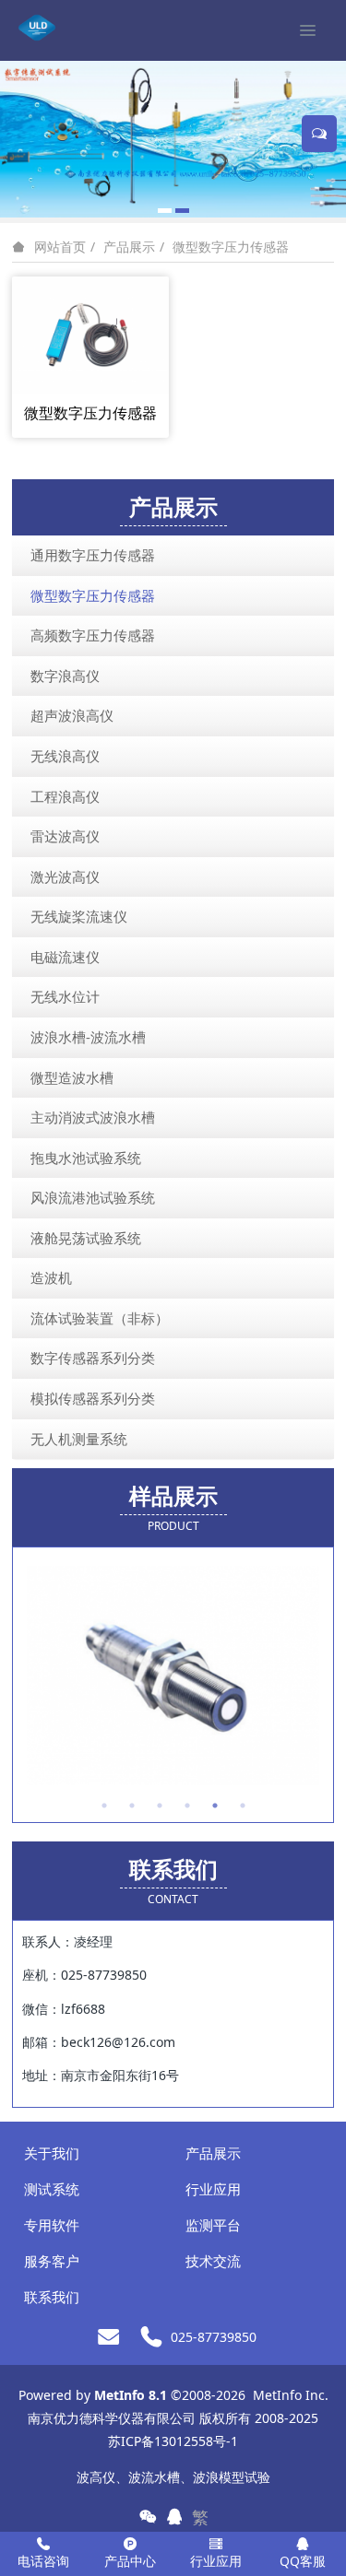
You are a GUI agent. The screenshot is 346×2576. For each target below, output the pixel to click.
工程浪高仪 (65, 796)
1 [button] (104, 1806)
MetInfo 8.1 (131, 2395)
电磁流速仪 (65, 957)
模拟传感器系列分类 (93, 1398)
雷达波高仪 (65, 836)
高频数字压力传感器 (93, 635)
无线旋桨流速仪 (79, 916)
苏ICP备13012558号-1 (173, 2441)
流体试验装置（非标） (100, 1318)
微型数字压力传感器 (231, 247)
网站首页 (60, 247)
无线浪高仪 (65, 756)
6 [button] (243, 1806)
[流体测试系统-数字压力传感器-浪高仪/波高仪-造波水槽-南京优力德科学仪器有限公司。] (37, 28)
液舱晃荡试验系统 (86, 1238)
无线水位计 (65, 996)
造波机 (51, 1277)
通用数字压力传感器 (93, 555)
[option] (173, 1676)
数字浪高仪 (65, 676)
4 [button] (187, 1806)
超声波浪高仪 (72, 715)
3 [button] (160, 1806)
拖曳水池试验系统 (86, 1158)
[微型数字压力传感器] (90, 333)
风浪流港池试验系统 (93, 1197)
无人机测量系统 (79, 1439)
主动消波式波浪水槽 (93, 1117)
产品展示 (129, 247)
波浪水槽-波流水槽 (88, 1037)
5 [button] (215, 1806)
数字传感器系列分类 (93, 1358)
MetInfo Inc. (291, 2395)
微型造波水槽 (72, 1077)
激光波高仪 (65, 876)
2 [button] (132, 1806)
